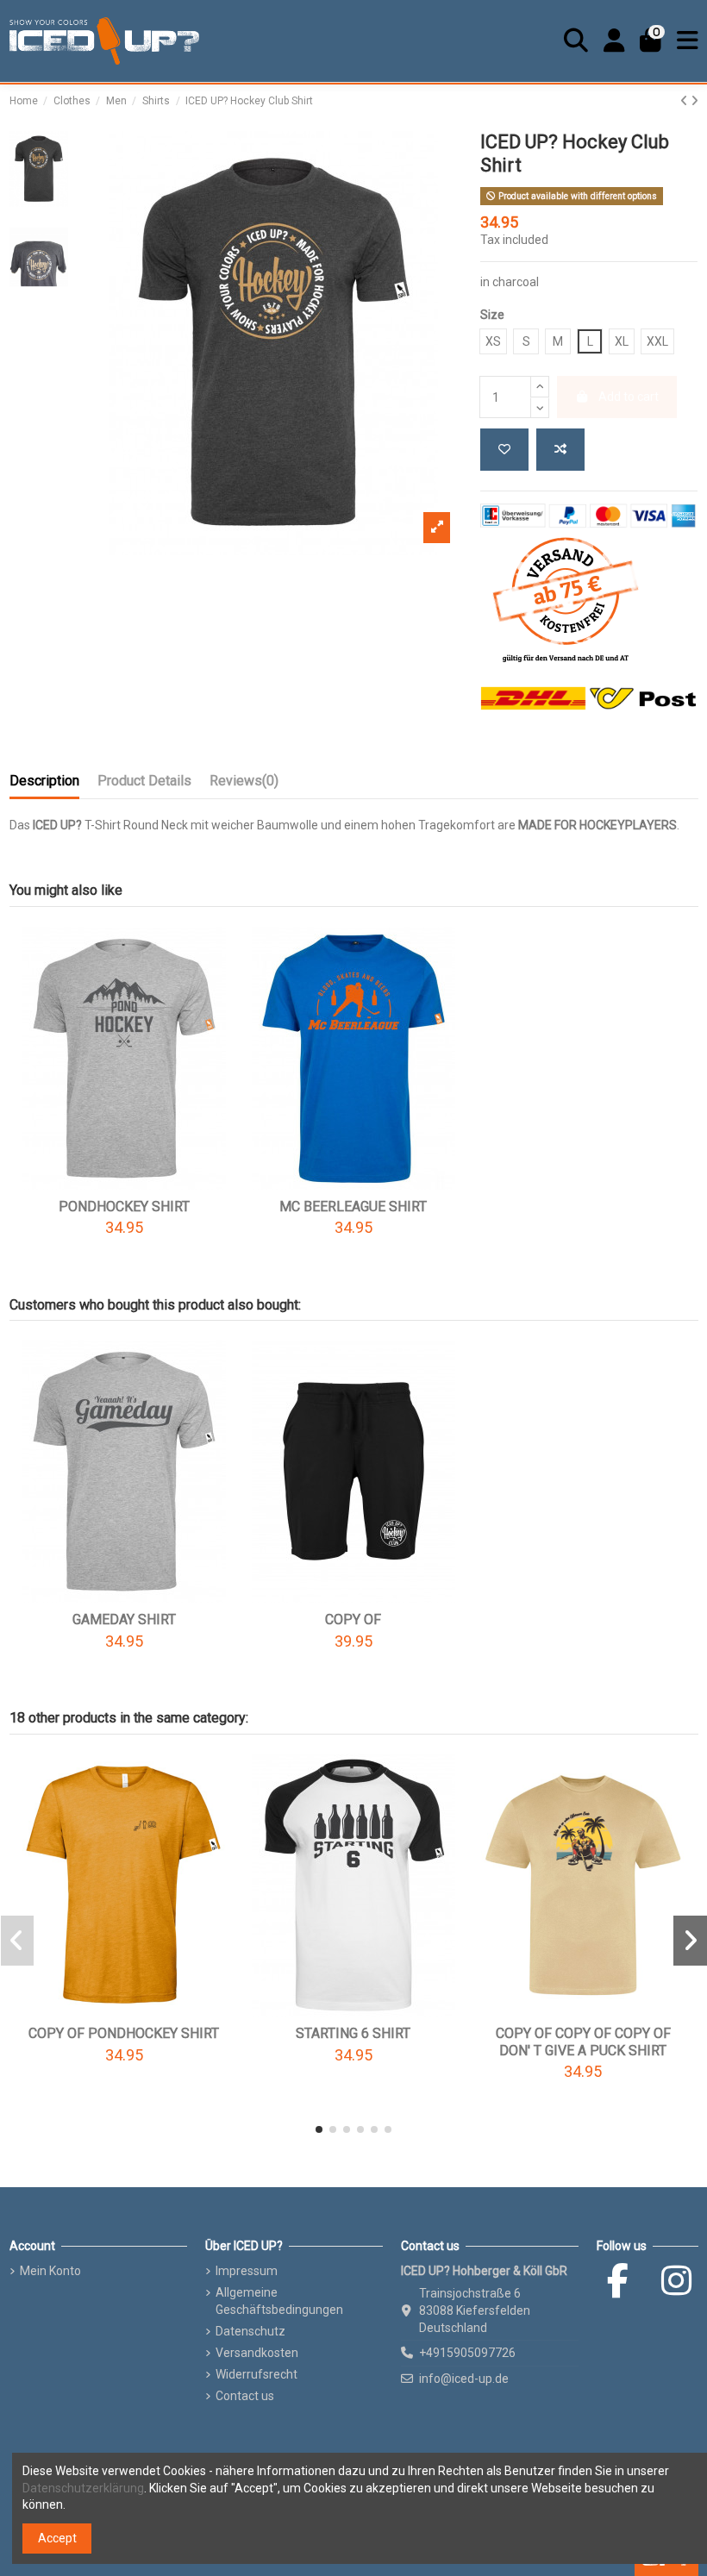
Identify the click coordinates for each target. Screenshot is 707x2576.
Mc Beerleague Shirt (353, 1207)
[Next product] (694, 101)
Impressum (247, 2271)
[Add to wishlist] (504, 450)
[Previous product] (685, 101)
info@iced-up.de (464, 2379)
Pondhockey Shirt (124, 1207)
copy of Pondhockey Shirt (124, 2033)
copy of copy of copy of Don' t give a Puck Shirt (583, 2041)
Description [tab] (44, 781)
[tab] (244, 785)
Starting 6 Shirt (353, 2033)
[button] (319, 2129)
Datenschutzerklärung (83, 2488)
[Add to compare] (560, 450)
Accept (57, 2538)
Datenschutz (250, 2331)
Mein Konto (50, 2271)
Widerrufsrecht (257, 2374)
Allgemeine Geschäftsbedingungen (279, 2301)
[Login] (614, 41)
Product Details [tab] (144, 781)
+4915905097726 (467, 2353)
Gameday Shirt (124, 1619)
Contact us (245, 2396)
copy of (353, 1619)
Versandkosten (257, 2353)
